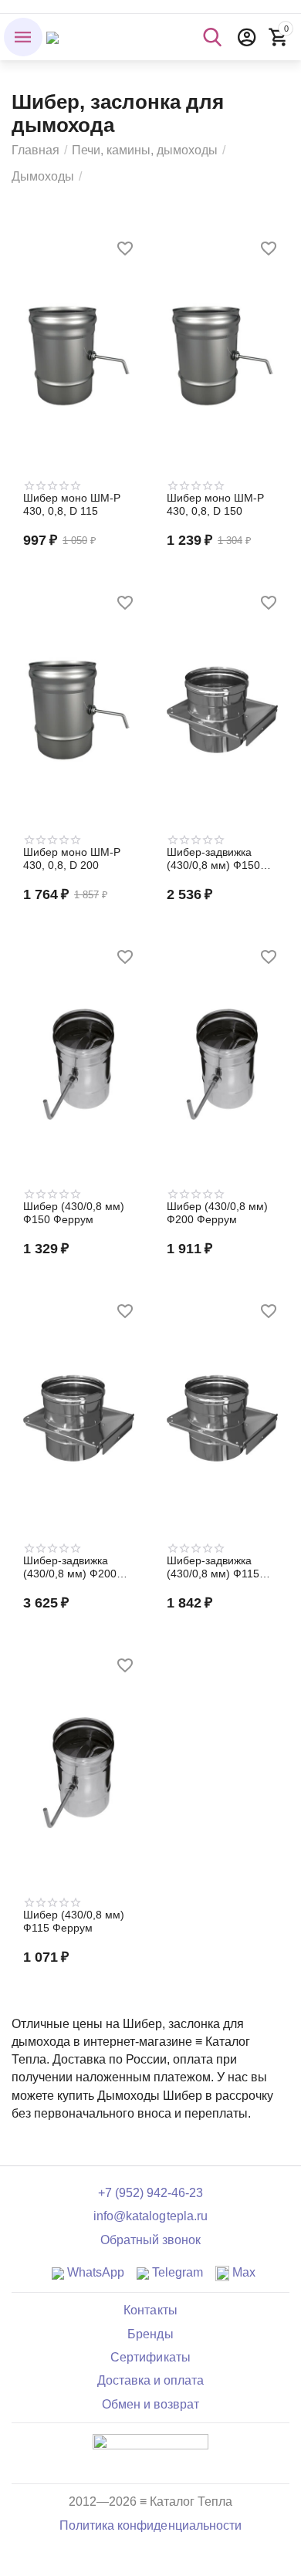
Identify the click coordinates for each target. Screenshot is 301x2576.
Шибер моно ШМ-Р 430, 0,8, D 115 (72, 504)
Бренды (150, 2334)
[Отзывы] (150, 2452)
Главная (36, 150)
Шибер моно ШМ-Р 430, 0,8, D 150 (215, 504)
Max (242, 2272)
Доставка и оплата (150, 2380)
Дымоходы (43, 176)
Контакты (150, 2310)
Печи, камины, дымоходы (145, 150)
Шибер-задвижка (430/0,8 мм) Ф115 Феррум (213, 1567)
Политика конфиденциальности (150, 2525)
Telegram (176, 2272)
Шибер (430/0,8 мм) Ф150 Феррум (74, 1213)
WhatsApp (94, 2272)
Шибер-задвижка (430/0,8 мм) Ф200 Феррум (70, 1567)
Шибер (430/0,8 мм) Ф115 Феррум (74, 1921)
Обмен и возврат (150, 2404)
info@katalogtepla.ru (150, 2216)
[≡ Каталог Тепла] (52, 37)
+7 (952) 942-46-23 (150, 2193)
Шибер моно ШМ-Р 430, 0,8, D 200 (72, 859)
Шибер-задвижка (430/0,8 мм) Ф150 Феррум (213, 859)
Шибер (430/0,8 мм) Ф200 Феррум (217, 1213)
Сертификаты (150, 2357)
